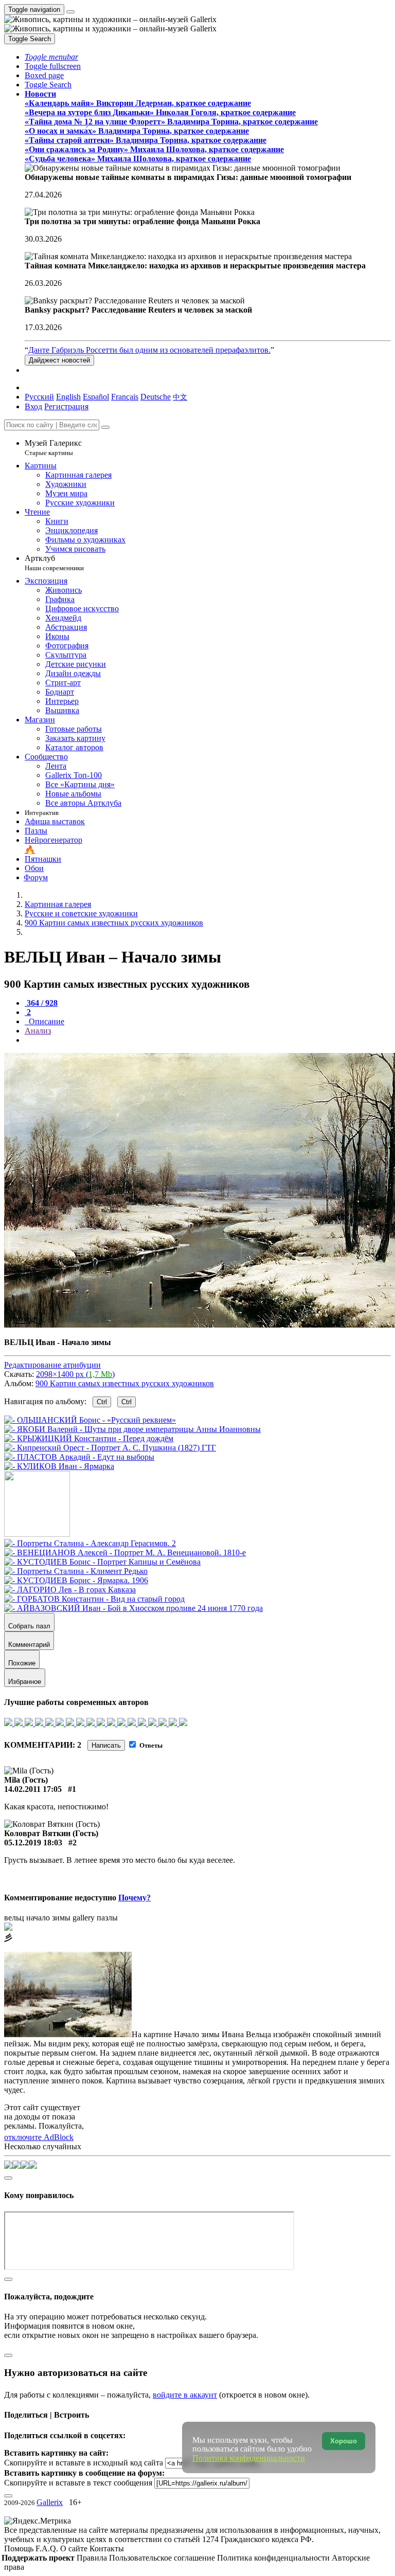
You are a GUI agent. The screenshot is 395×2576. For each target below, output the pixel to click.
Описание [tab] (46, 1021)
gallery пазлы (95, 1918)
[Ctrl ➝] (90, 1543)
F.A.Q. (48, 2548)
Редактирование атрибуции (52, 1365)
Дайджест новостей (59, 360)
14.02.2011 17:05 (33, 1789)
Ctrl (102, 1402)
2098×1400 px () (75, 1374)
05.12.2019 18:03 (33, 1843)
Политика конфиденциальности (274, 2558)
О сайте (75, 2548)
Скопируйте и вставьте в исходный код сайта (84, 2463)
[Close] (105, 427)
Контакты (107, 2548)
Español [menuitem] (96, 397)
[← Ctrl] (59, 1466)
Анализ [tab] (38, 1031)
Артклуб (54, 563)
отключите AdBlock (39, 2137)
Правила (93, 2558)
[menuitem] (180, 397)
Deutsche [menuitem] (156, 397)
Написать (106, 1745)
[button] (51, 57)
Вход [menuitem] (33, 406)
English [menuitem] (68, 397)
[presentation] (208, 1040)
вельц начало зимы (37, 1918)
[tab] (41, 1003)
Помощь (20, 2548)
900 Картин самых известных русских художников (125, 1383)
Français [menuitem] (125, 397)
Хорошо (344, 2441)
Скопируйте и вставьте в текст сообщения (78, 2483)
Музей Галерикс (53, 448)
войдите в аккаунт (185, 2395)
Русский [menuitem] (39, 397)
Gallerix (50, 2502)
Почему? (134, 1898)
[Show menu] (70, 12)
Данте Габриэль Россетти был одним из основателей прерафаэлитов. (149, 350)
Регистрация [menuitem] (66, 406)
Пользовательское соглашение (163, 2558)
